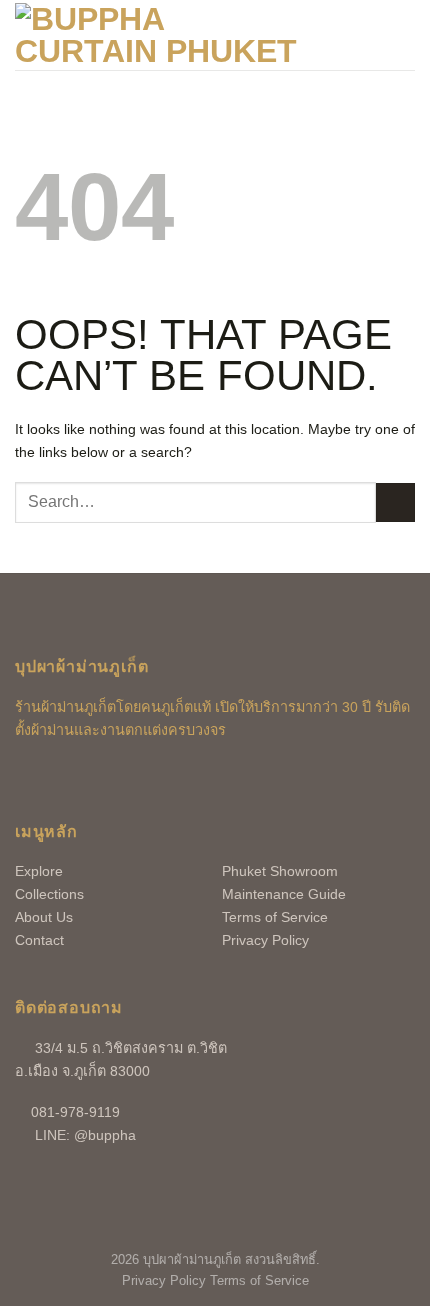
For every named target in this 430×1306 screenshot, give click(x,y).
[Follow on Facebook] (30, 777)
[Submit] (395, 502)
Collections (49, 894)
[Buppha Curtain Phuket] (159, 35)
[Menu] (403, 34)
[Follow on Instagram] (62, 777)
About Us (44, 917)
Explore (39, 871)
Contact (39, 940)
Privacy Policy (265, 940)
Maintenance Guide (284, 894)
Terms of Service (275, 917)
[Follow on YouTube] (94, 777)
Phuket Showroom (280, 871)
